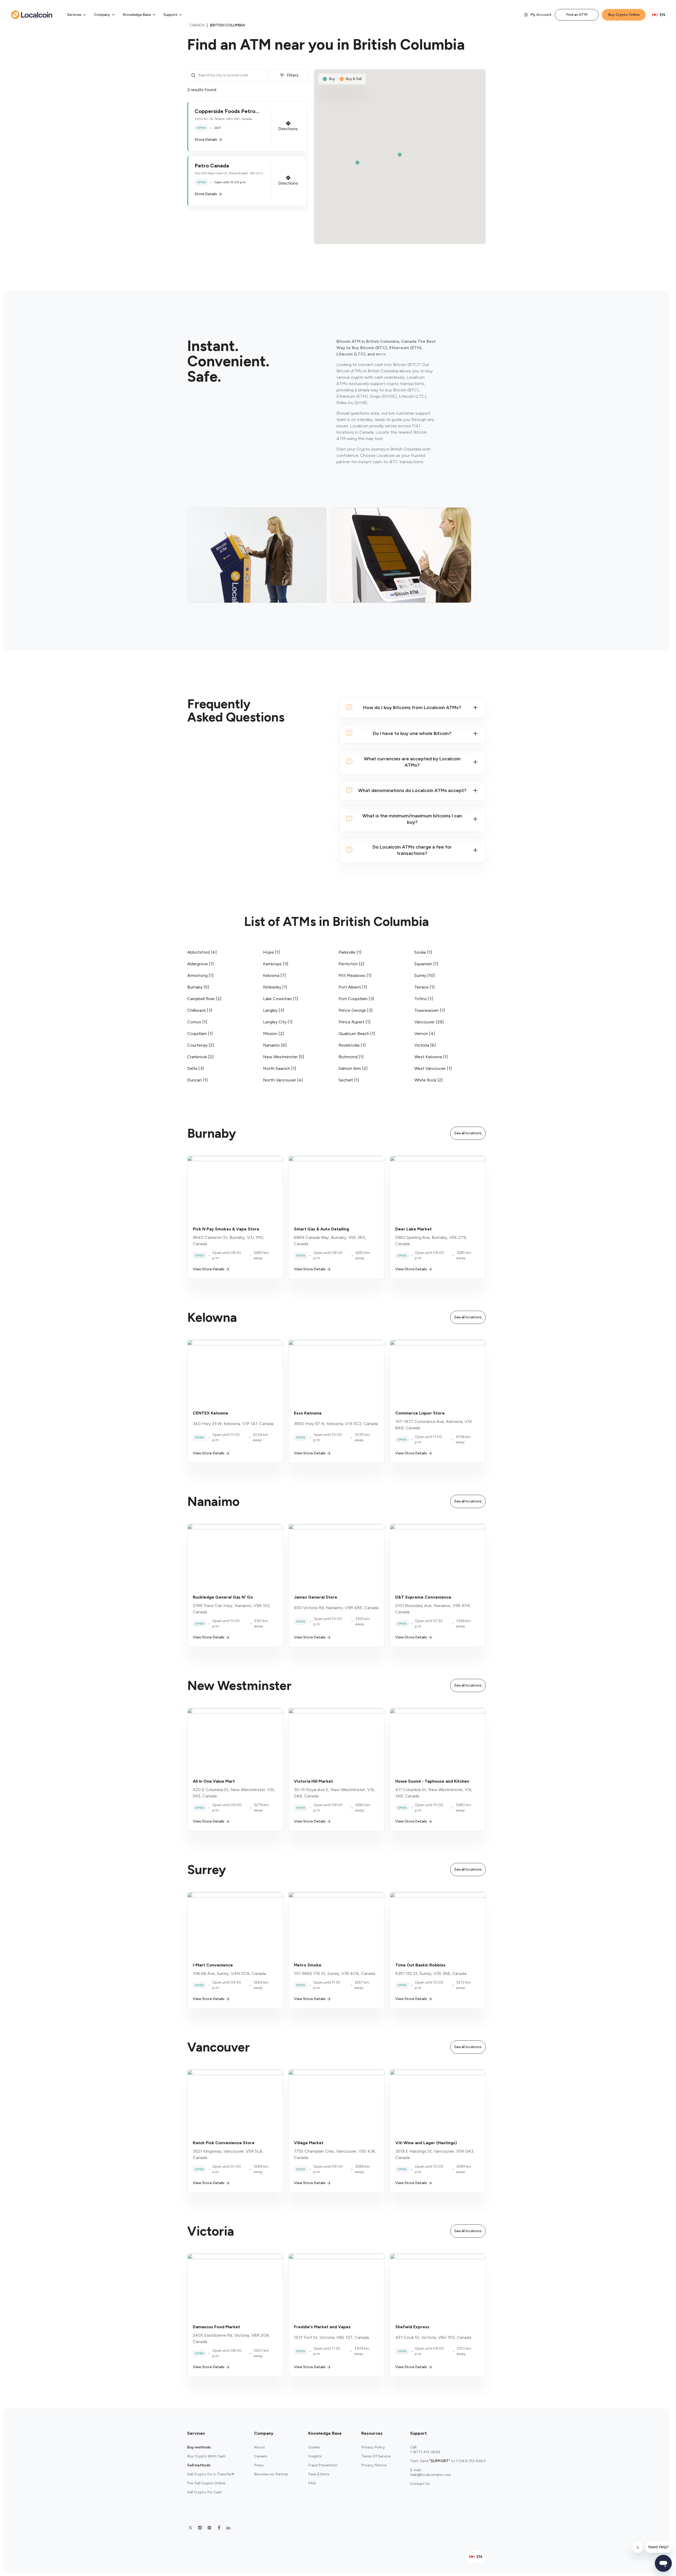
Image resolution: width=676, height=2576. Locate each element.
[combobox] (231, 75)
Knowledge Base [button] (137, 15)
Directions (288, 129)
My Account (541, 15)
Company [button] (102, 15)
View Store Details (209, 1269)
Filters (293, 75)
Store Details (206, 140)
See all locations (468, 1133)
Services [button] (74, 15)
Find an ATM (577, 15)
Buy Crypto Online (624, 15)
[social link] (190, 2528)
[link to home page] (32, 15)
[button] (247, 127)
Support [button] (170, 15)
